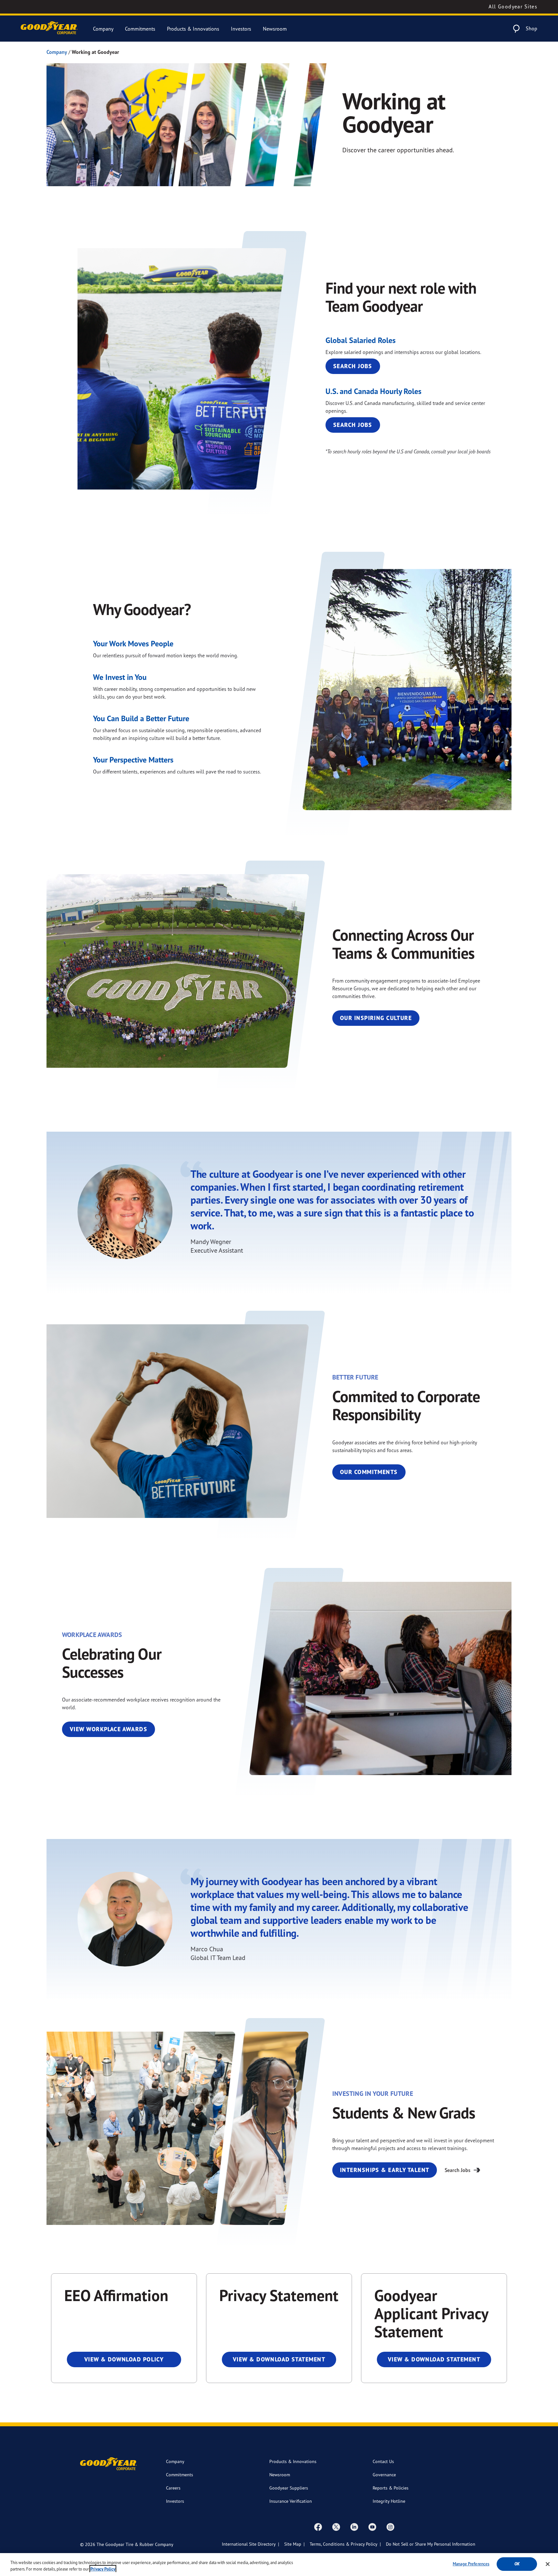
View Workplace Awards (108, 1729)
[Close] (548, 2564)
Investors (241, 29)
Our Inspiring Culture (376, 1018)
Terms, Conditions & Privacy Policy (344, 2544)
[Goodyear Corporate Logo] (49, 29)
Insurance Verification (291, 2501)
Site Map (293, 2544)
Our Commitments (369, 1472)
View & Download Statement (279, 2359)
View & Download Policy (124, 2359)
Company (103, 29)
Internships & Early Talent (385, 2170)
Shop (532, 28)
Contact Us (383, 2461)
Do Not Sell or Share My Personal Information (431, 2544)
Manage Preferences (471, 2564)
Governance (384, 2475)
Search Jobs (353, 366)
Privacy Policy (103, 2569)
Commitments (140, 29)
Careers (173, 2488)
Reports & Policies (391, 2488)
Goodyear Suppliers (289, 2488)
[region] (279, 2565)
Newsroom (275, 29)
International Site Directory (249, 2544)
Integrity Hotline (389, 2501)
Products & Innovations (193, 29)
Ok (517, 2564)
